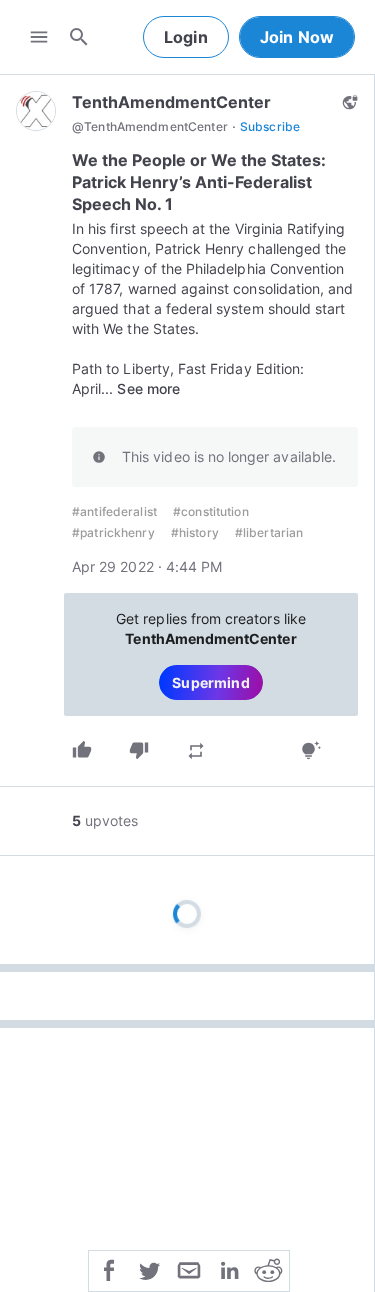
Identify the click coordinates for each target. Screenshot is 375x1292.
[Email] (189, 1269)
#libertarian (269, 532)
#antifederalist (114, 511)
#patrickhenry (113, 532)
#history (195, 532)
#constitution (211, 511)
